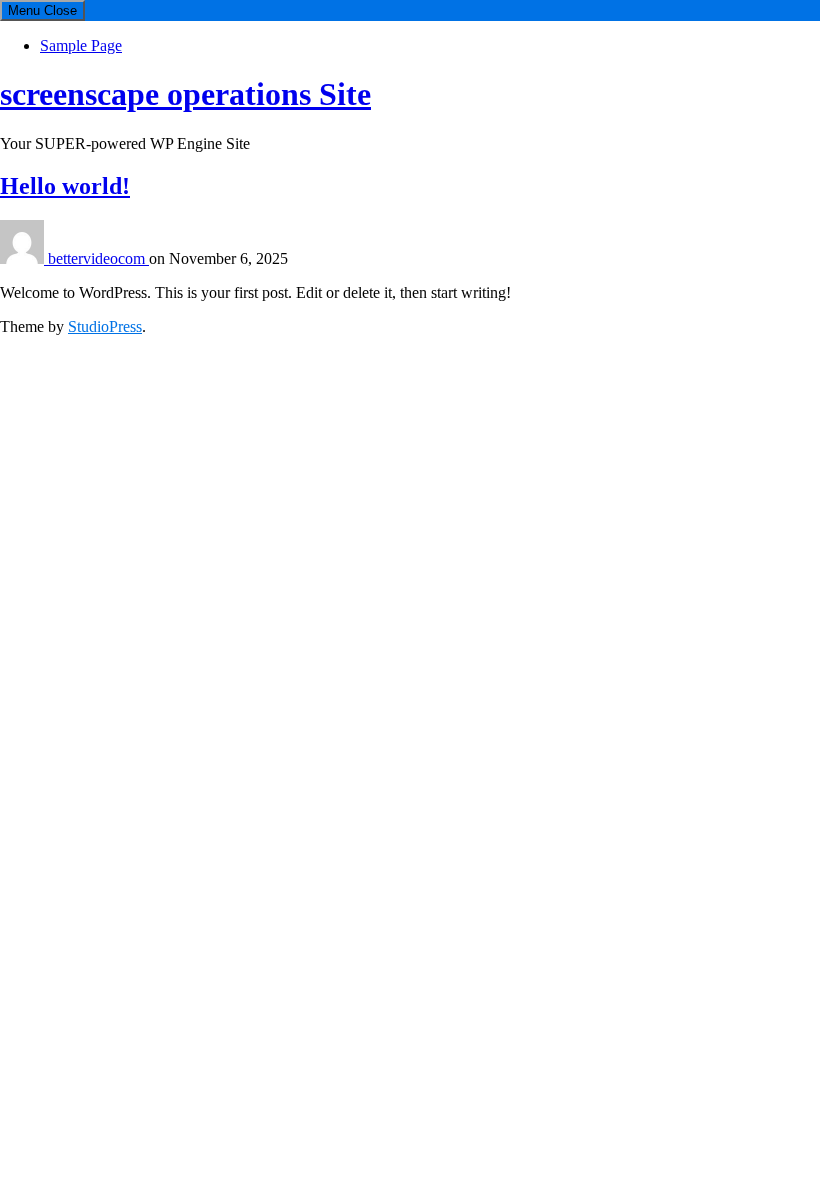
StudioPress (105, 326)
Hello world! (65, 186)
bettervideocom (98, 258)
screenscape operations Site (185, 94)
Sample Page (81, 45)
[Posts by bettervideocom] (24, 258)
